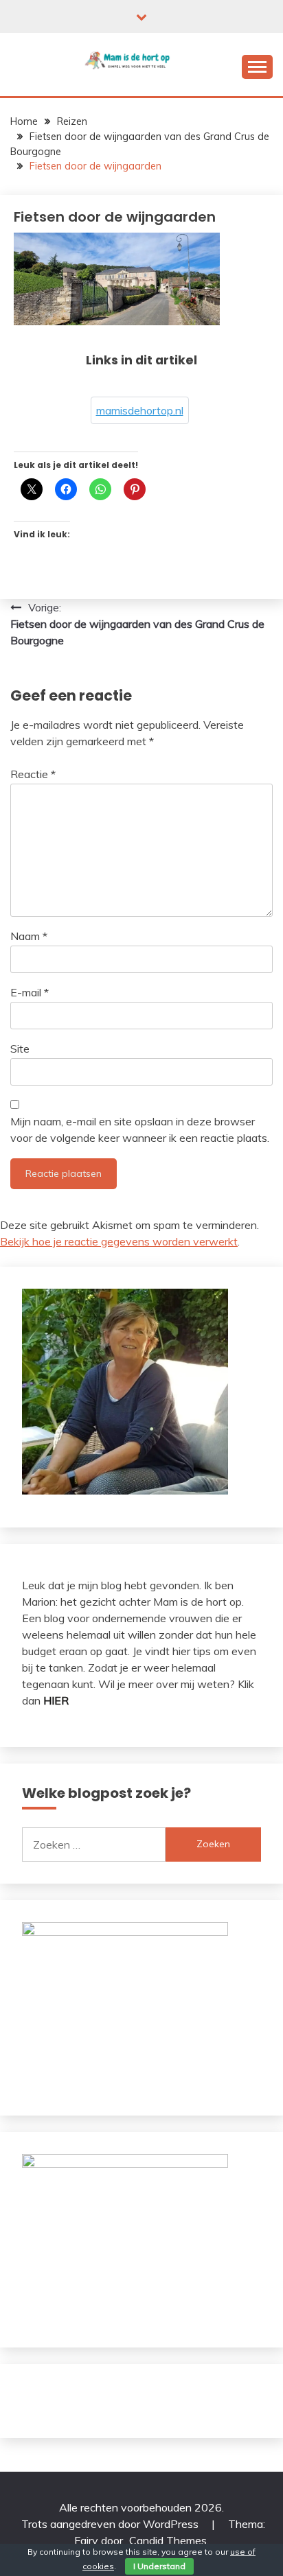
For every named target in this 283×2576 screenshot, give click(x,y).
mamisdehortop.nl (140, 410)
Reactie (33, 774)
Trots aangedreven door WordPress (111, 2524)
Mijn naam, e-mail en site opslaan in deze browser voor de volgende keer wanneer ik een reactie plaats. (140, 1129)
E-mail (30, 992)
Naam (29, 936)
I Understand (159, 2566)
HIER (56, 1700)
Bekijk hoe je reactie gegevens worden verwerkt (119, 1241)
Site (20, 1049)
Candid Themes (168, 2540)
